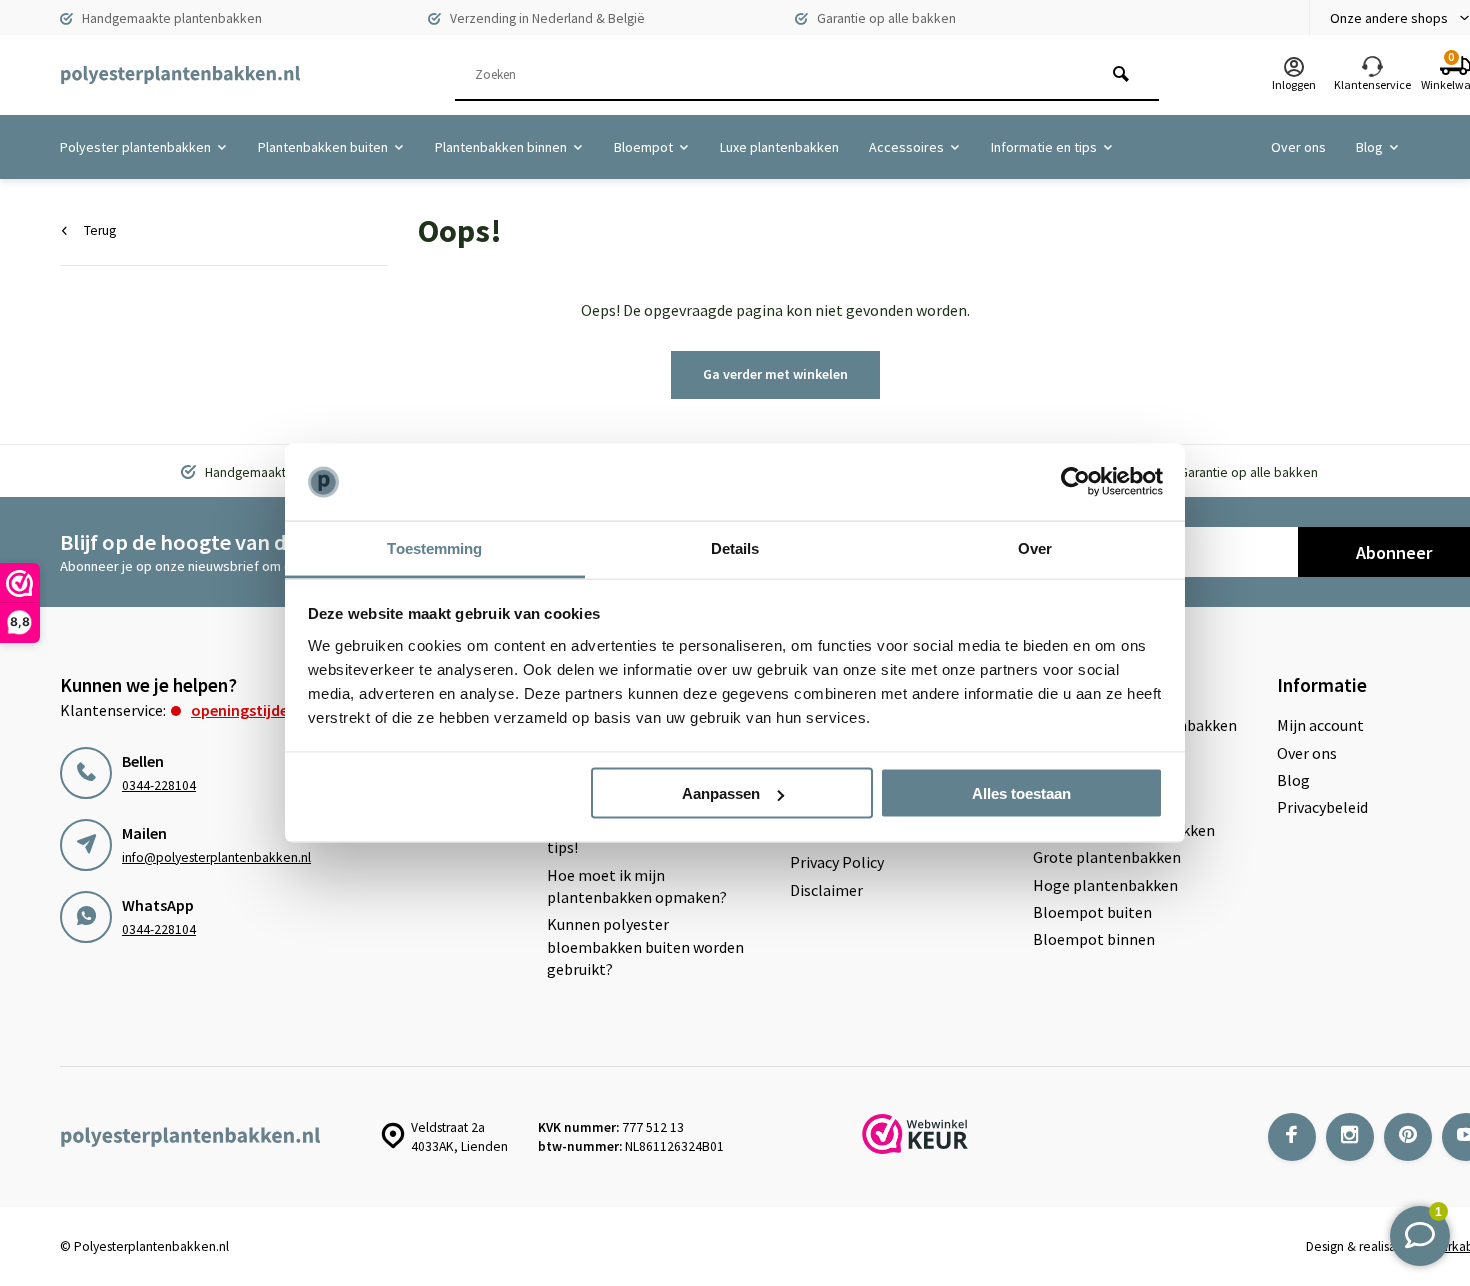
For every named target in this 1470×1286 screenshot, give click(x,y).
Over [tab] (1035, 547)
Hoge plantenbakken (1105, 885)
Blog (1369, 147)
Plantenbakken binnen (501, 147)
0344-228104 (159, 785)
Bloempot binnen (1094, 939)
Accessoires (906, 147)
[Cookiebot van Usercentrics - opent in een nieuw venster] (1075, 482)
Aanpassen (721, 793)
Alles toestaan (1021, 793)
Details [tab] (735, 547)
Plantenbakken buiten (323, 147)
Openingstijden (244, 710)
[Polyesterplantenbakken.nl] (180, 75)
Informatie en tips (1044, 147)
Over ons (1298, 147)
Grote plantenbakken (1107, 857)
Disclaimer (826, 890)
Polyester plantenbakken (135, 147)
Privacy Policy (837, 862)
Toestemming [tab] (434, 547)
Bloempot (643, 147)
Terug (100, 230)
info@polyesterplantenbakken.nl (216, 857)
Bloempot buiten (1092, 912)
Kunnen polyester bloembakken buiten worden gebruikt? (645, 946)
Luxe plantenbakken (779, 147)
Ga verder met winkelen (775, 374)
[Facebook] (1292, 1137)
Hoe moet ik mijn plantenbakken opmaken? (637, 886)
